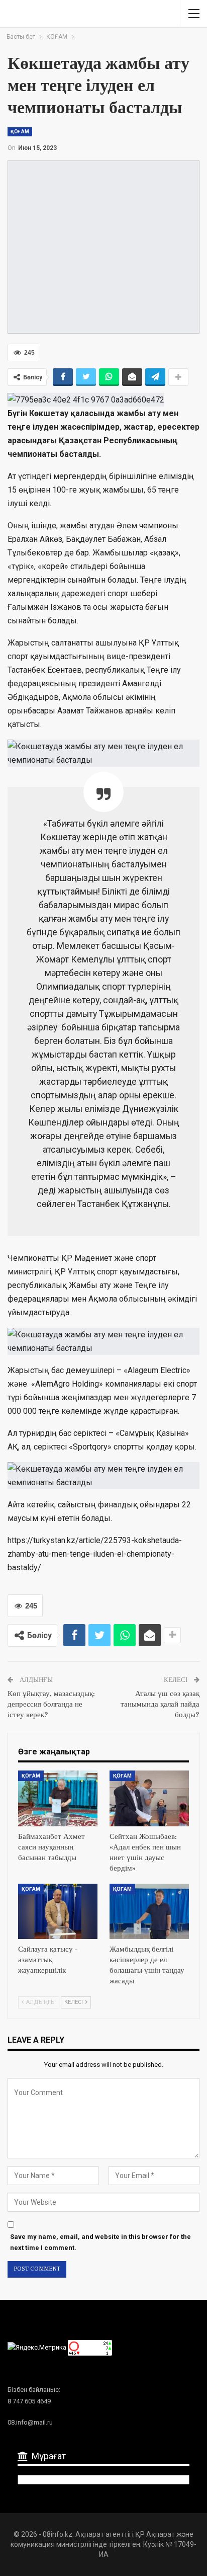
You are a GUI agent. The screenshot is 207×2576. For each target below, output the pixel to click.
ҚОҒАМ (20, 132)
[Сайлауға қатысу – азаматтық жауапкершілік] (58, 1912)
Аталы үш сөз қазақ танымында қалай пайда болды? (160, 1704)
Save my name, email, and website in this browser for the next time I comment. (100, 2242)
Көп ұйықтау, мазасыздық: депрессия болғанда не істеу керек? (51, 1704)
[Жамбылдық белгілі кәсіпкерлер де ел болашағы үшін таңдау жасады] (149, 1912)
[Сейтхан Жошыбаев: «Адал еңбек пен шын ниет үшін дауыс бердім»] (149, 1798)
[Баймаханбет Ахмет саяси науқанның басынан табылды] (58, 1798)
